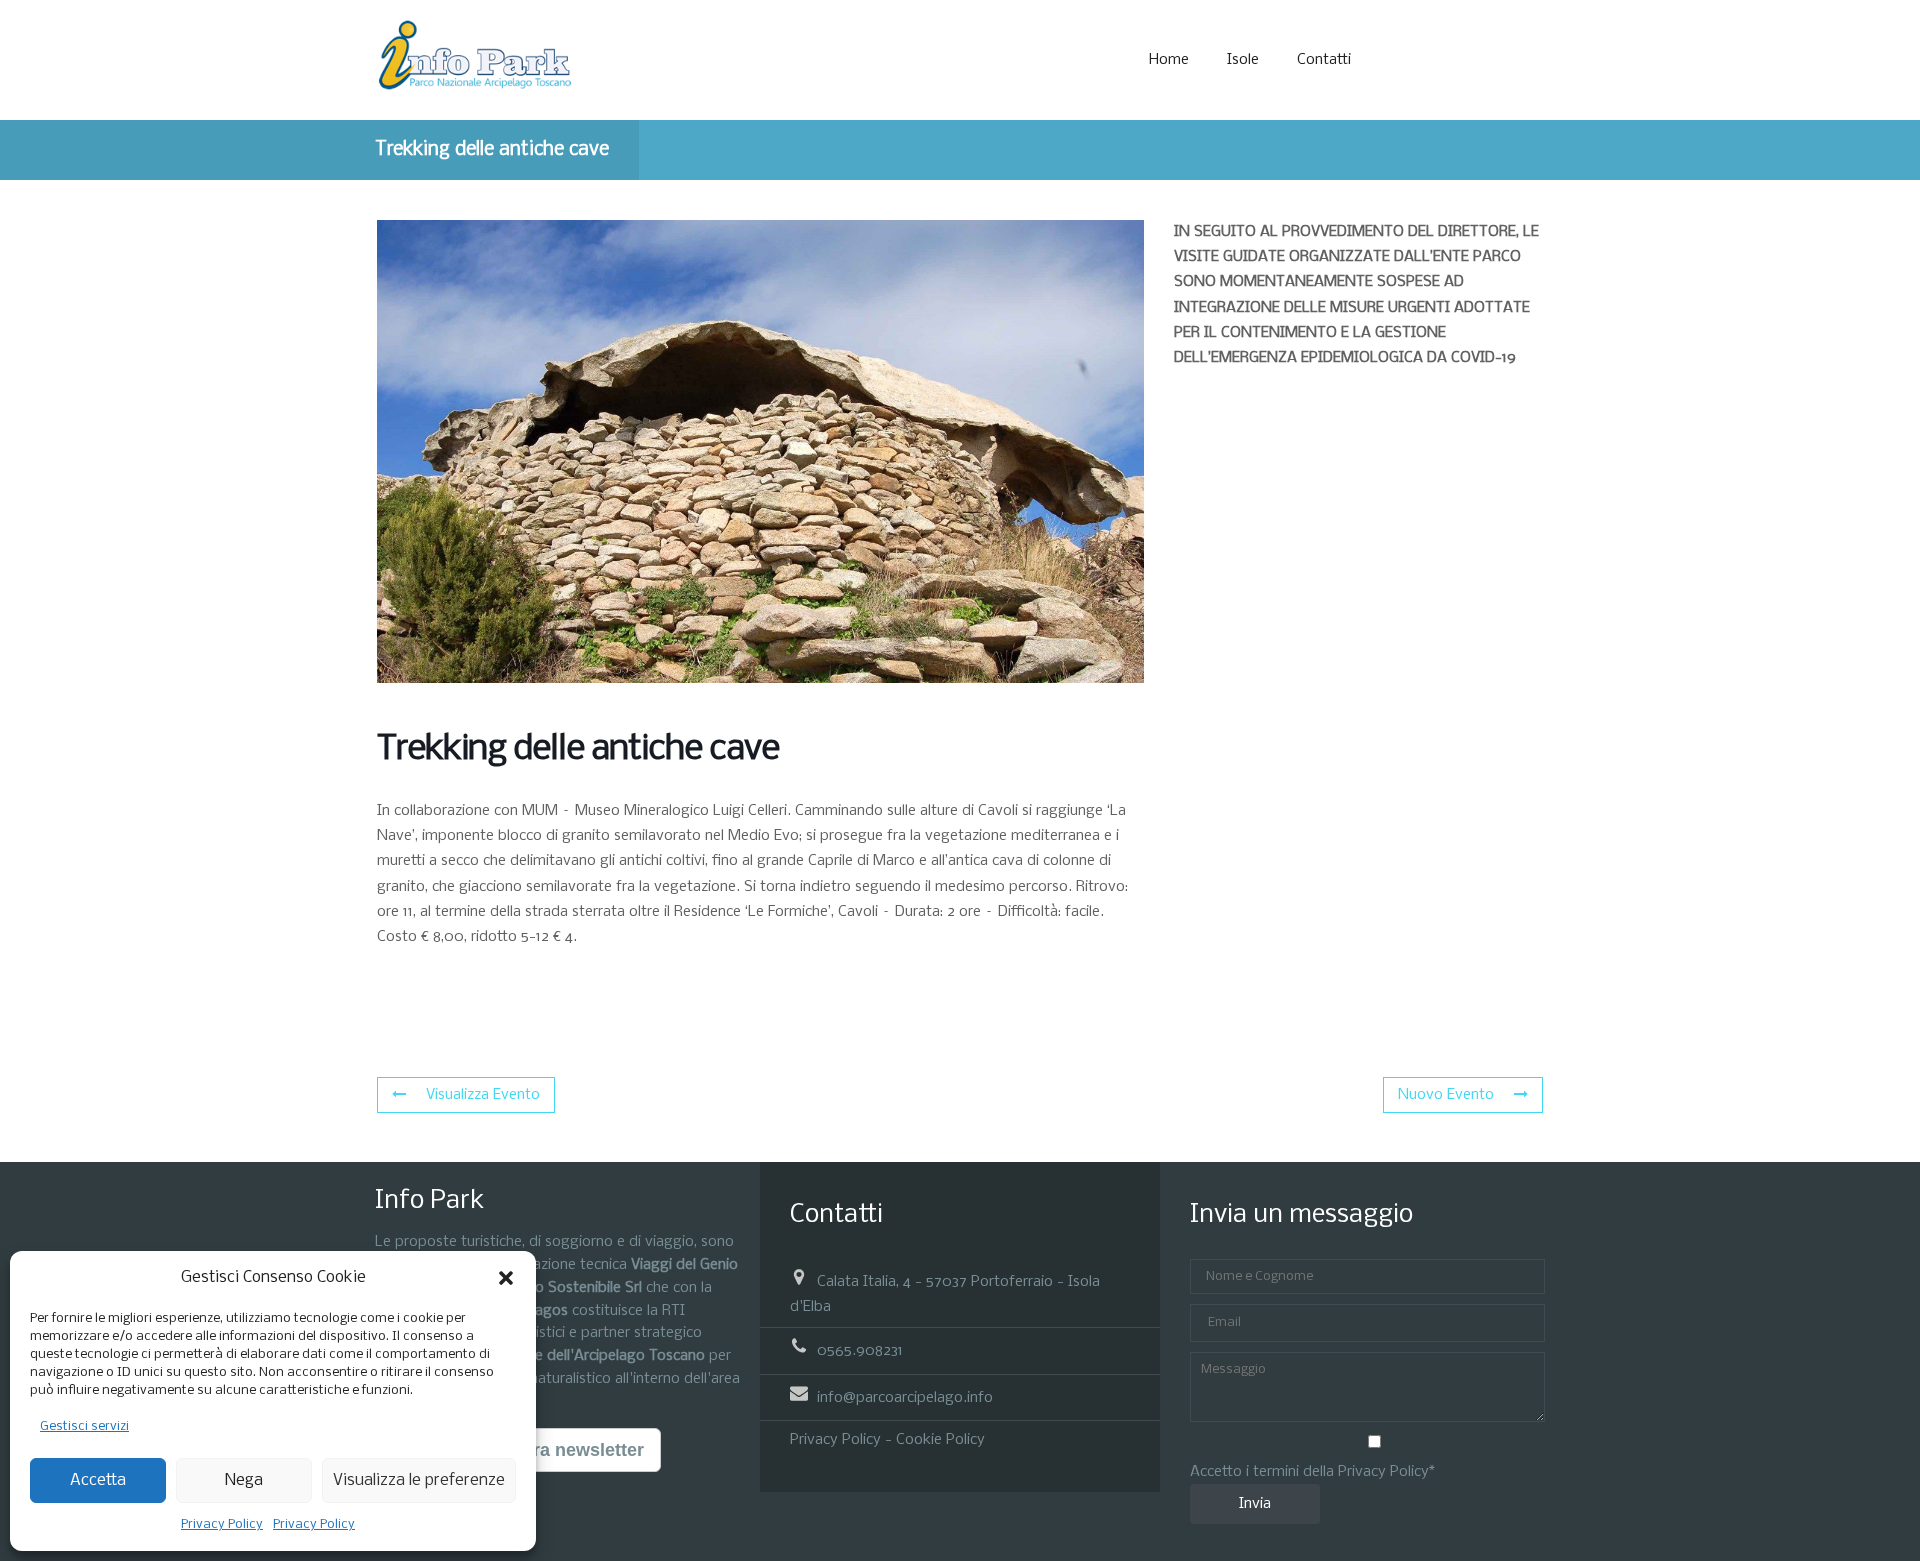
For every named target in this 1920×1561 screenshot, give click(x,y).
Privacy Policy (222, 1524)
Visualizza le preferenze (419, 1480)
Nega (244, 1480)
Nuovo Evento (1446, 1095)
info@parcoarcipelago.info (905, 1397)
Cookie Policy (940, 1440)
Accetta (98, 1480)
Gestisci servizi (84, 1426)
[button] (506, 1278)
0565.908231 (860, 1351)
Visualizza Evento (483, 1095)
